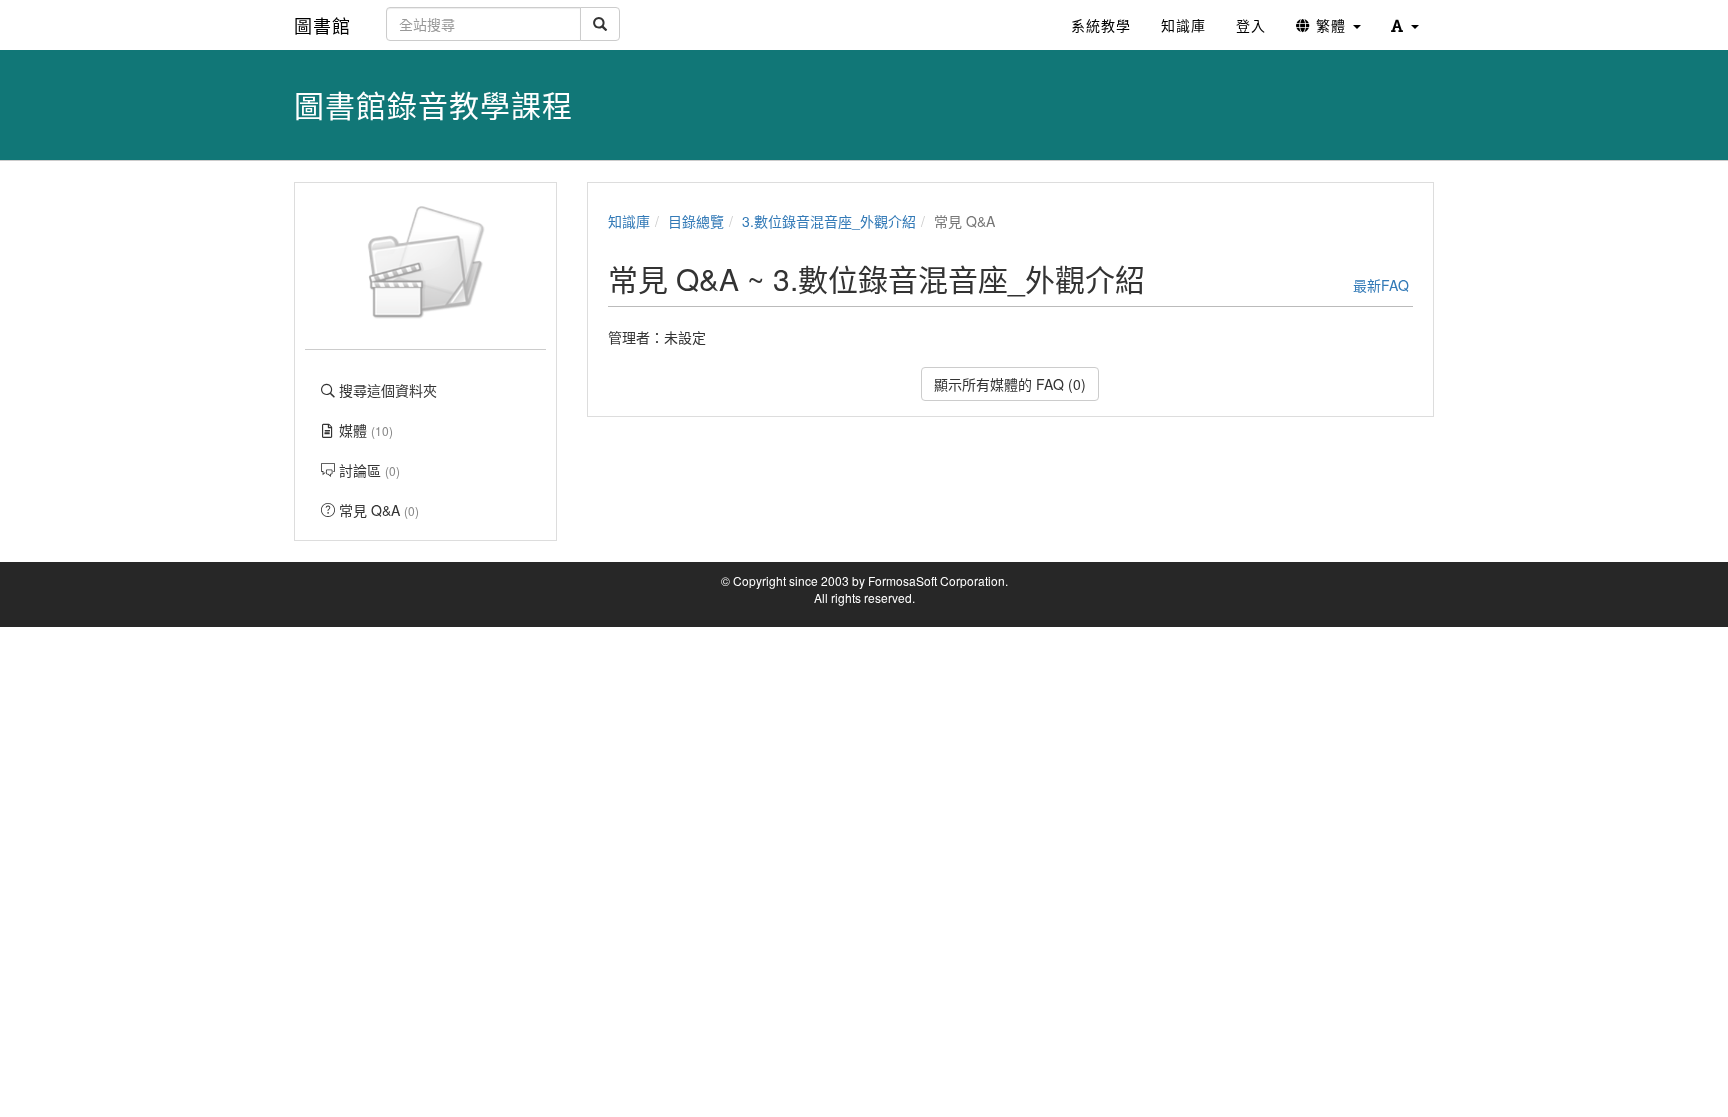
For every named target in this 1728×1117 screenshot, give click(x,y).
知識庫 (629, 221)
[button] (1405, 25)
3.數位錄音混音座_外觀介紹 (829, 221)
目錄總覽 (696, 221)
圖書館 (322, 25)
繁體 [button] (1331, 25)
